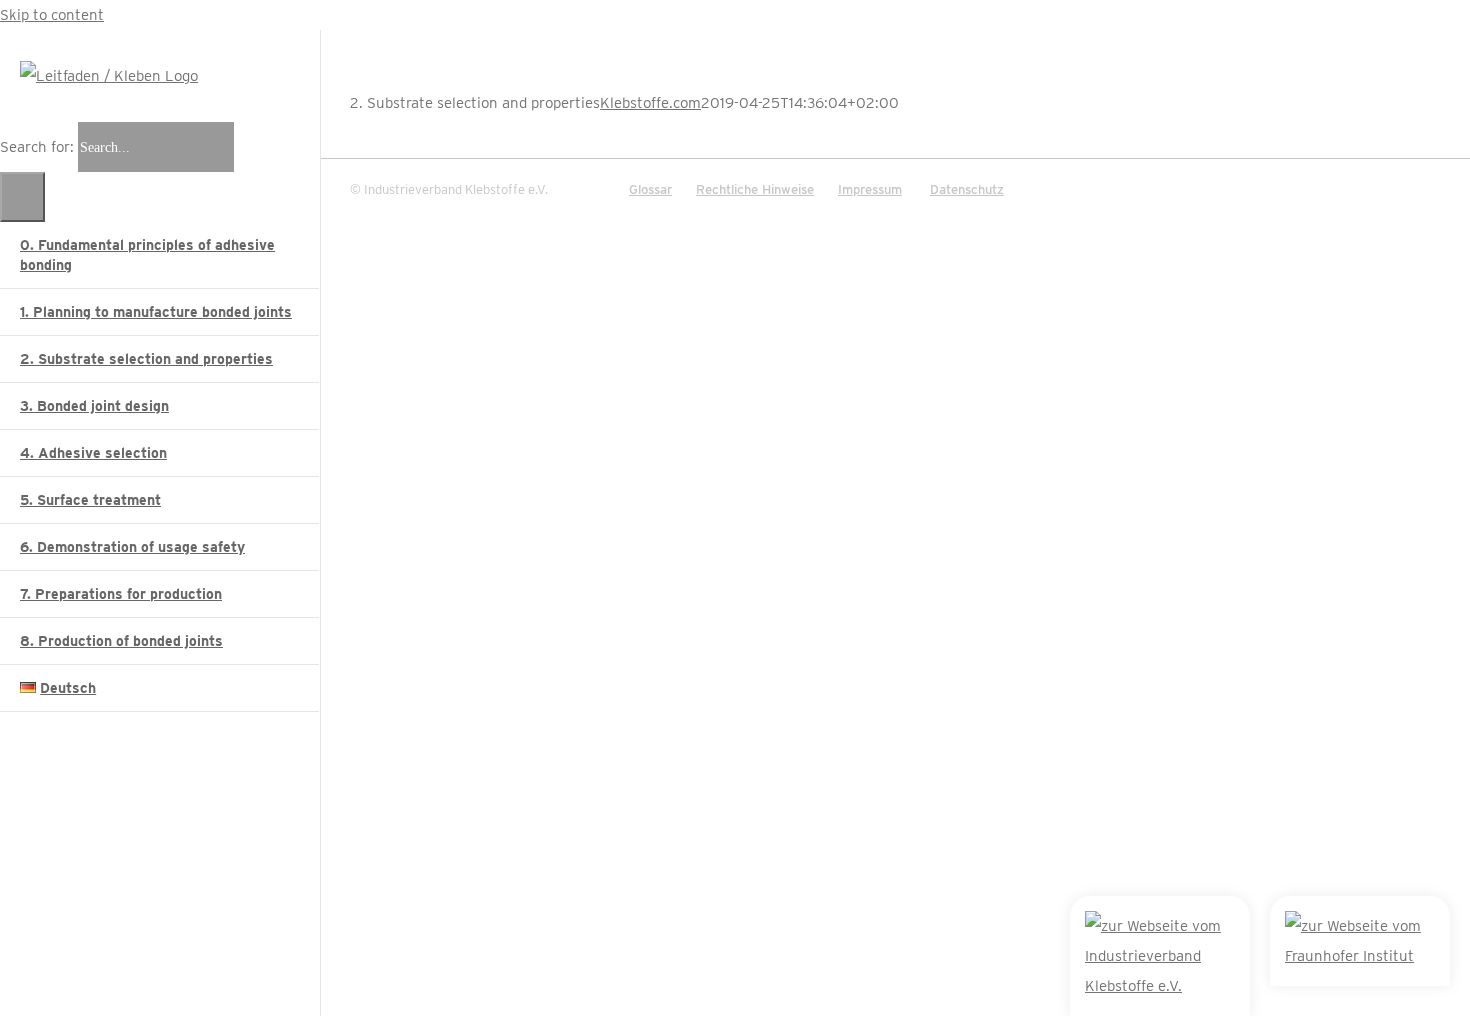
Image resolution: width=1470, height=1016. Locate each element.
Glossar (650, 189)
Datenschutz (967, 189)
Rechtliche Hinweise (755, 189)
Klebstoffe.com (650, 103)
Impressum (870, 189)
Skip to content (52, 15)
